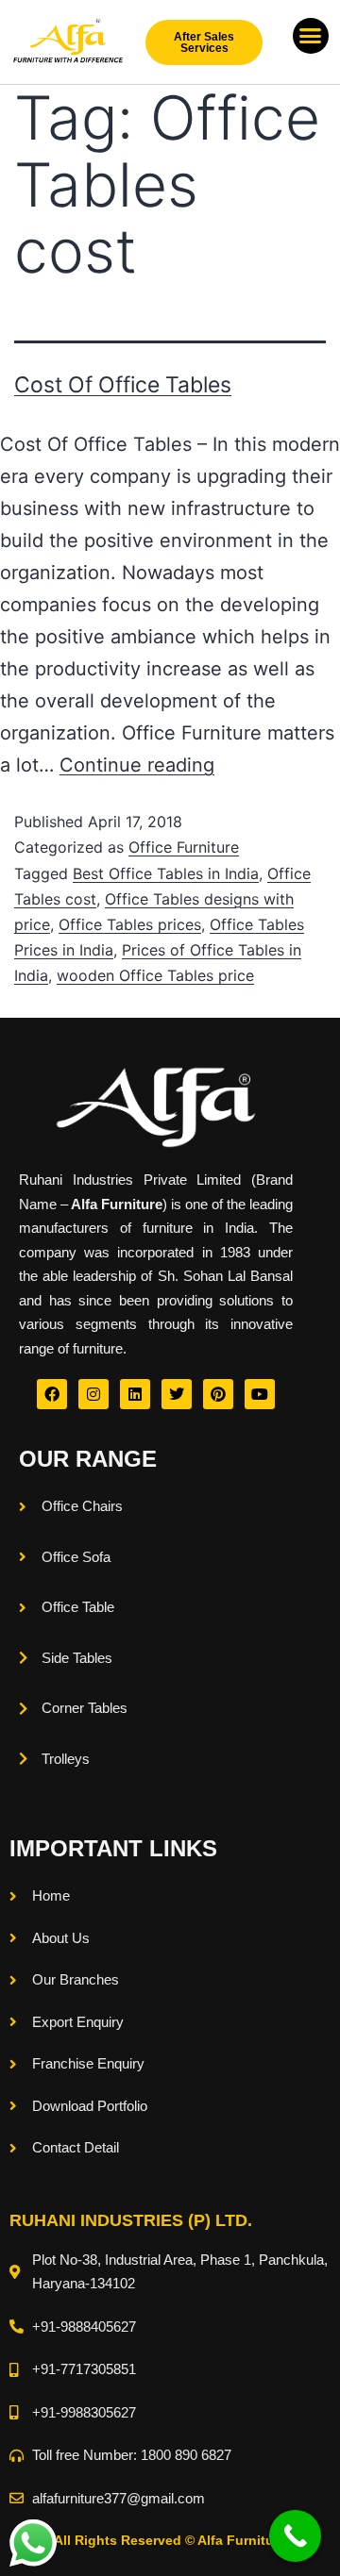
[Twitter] (177, 1394)
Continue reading (137, 765)
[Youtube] (260, 1394)
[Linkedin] (135, 1394)
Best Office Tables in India (166, 873)
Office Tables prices (130, 924)
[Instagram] (93, 1394)
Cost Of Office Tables (123, 385)
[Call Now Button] (295, 2536)
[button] (311, 36)
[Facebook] (52, 1394)
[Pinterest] (218, 1394)
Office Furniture (184, 847)
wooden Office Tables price (155, 975)
